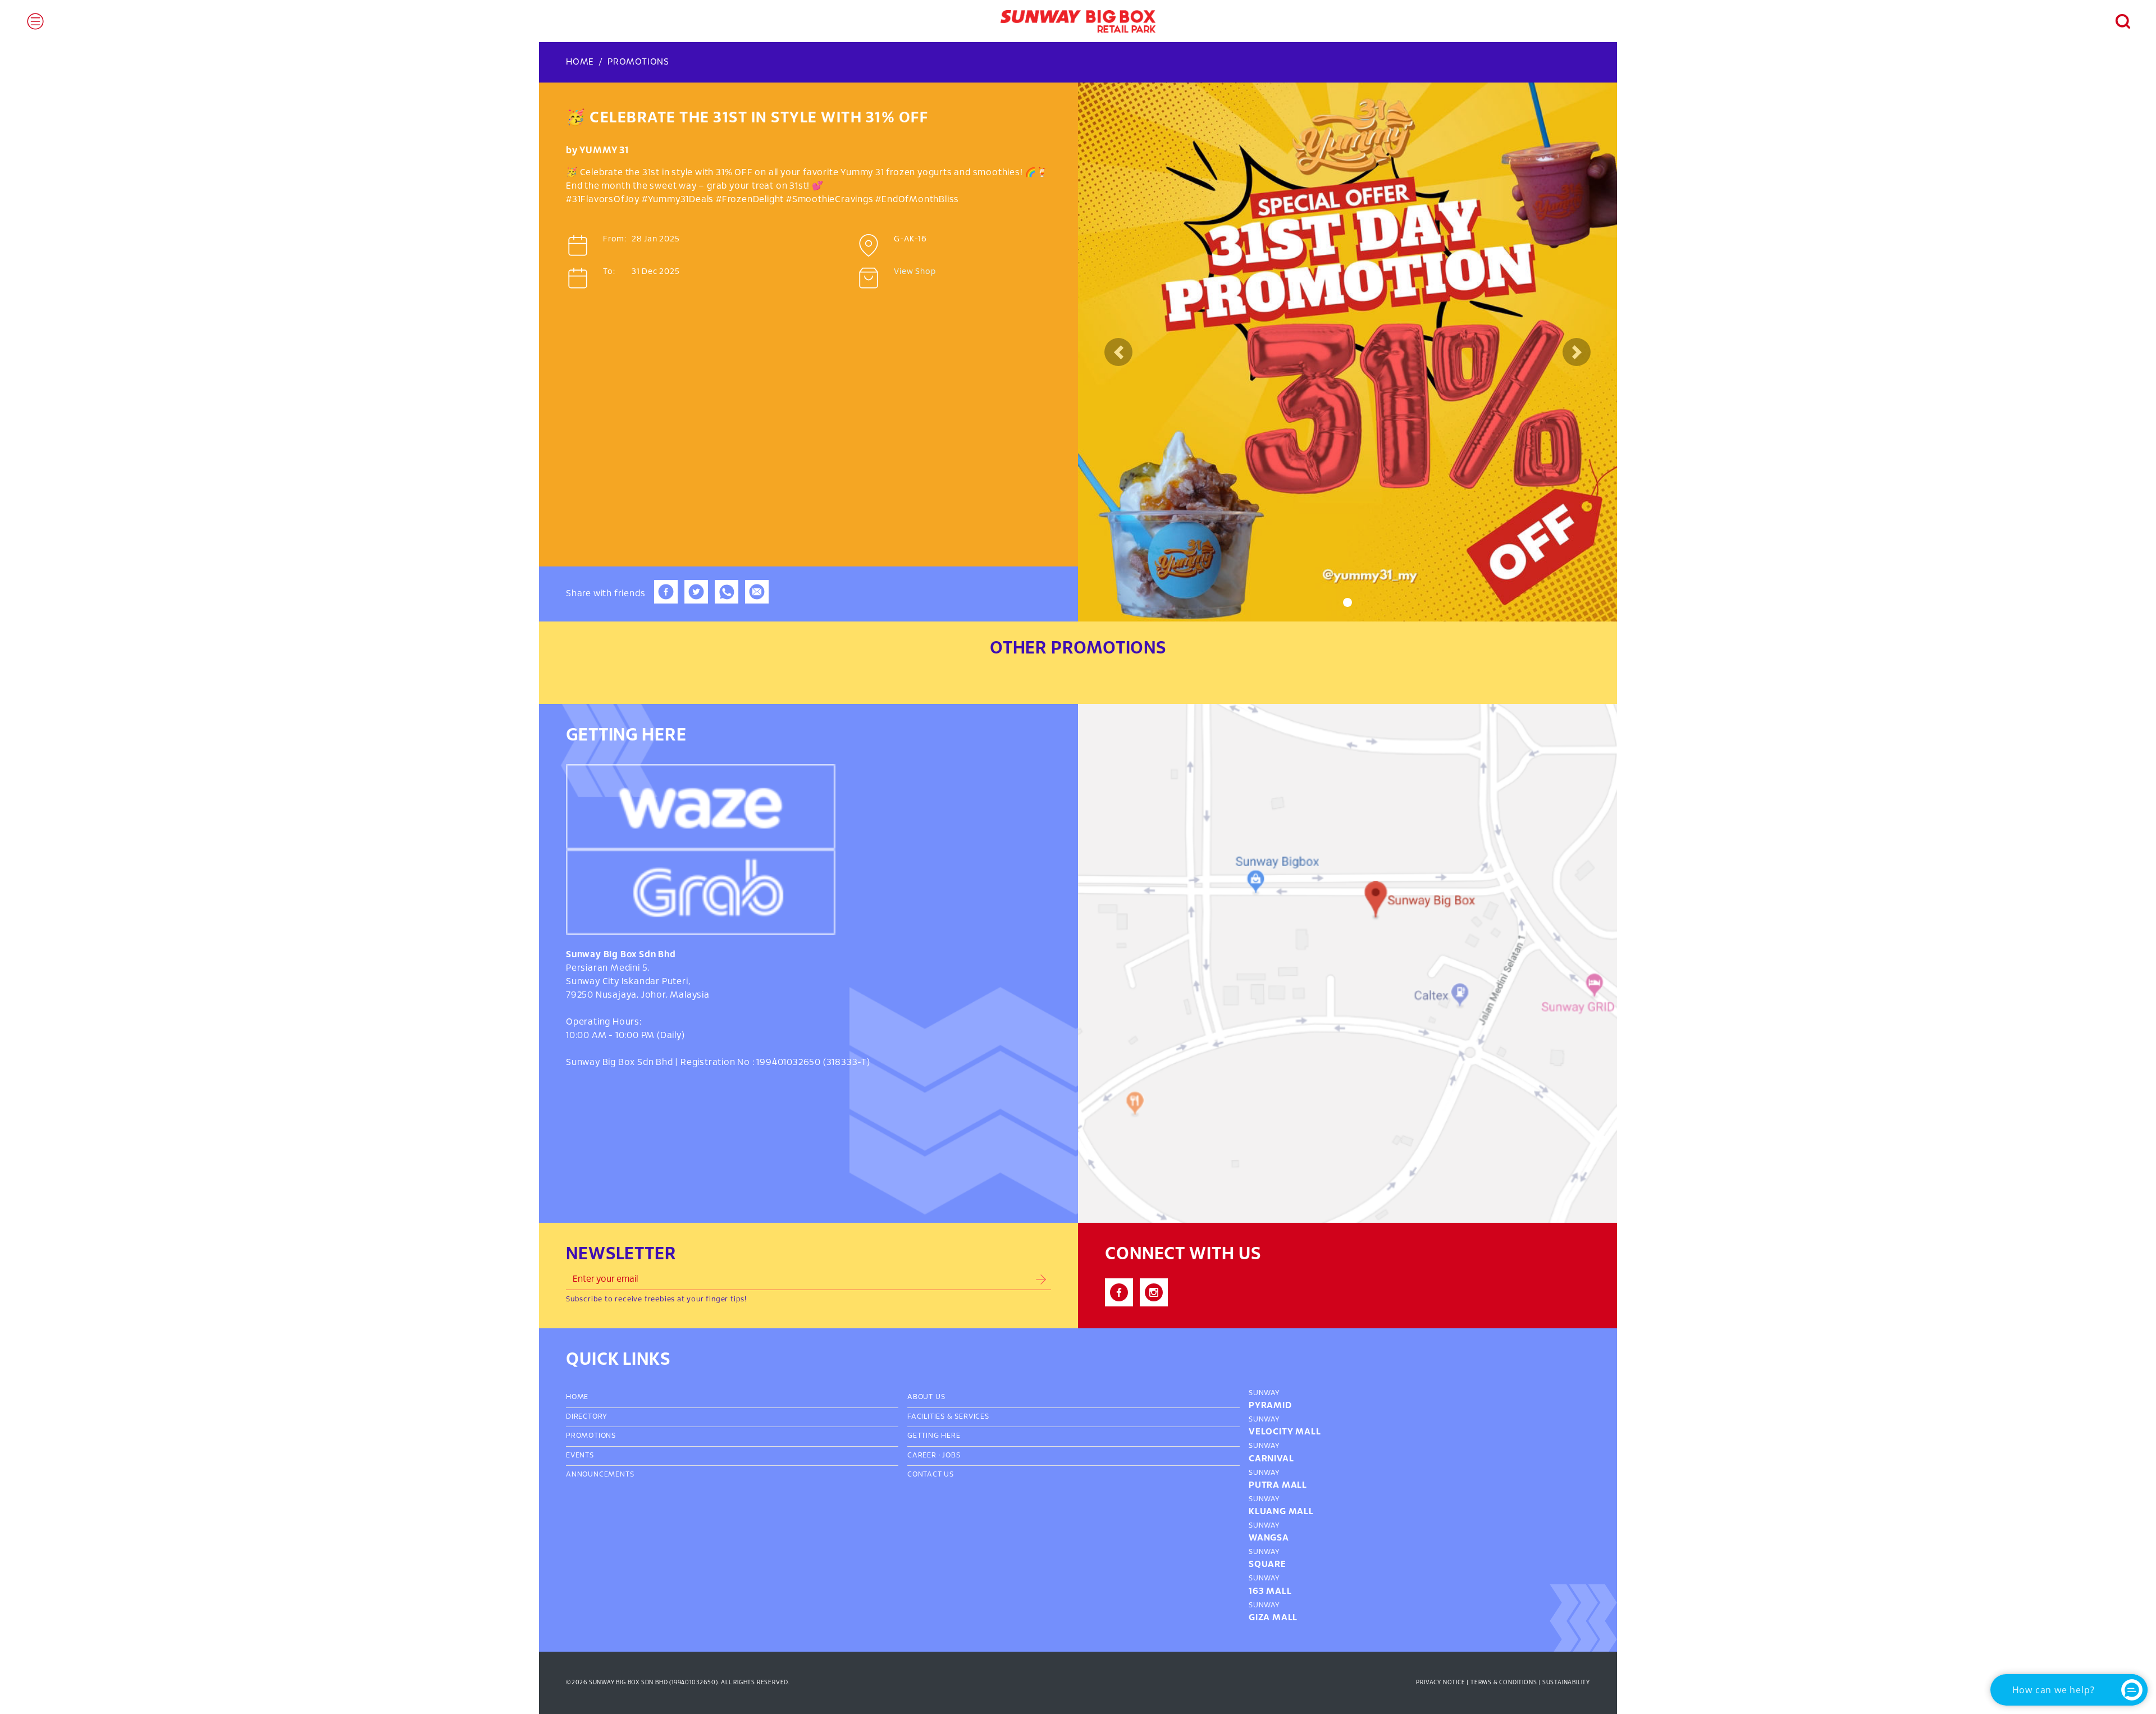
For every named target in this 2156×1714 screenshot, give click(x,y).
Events (580, 1456)
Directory (587, 1417)
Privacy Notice (1440, 1683)
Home (580, 62)
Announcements (600, 1475)
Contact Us (931, 1475)
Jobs (951, 1456)
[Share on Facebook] (666, 601)
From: (615, 239)
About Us (926, 1397)
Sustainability (1566, 1683)
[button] (2117, 21)
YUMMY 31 (604, 151)
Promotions (638, 62)
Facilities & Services (948, 1417)
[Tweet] (696, 601)
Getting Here (934, 1436)
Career (922, 1456)
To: (609, 272)
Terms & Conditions (1504, 1683)
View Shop (915, 272)
